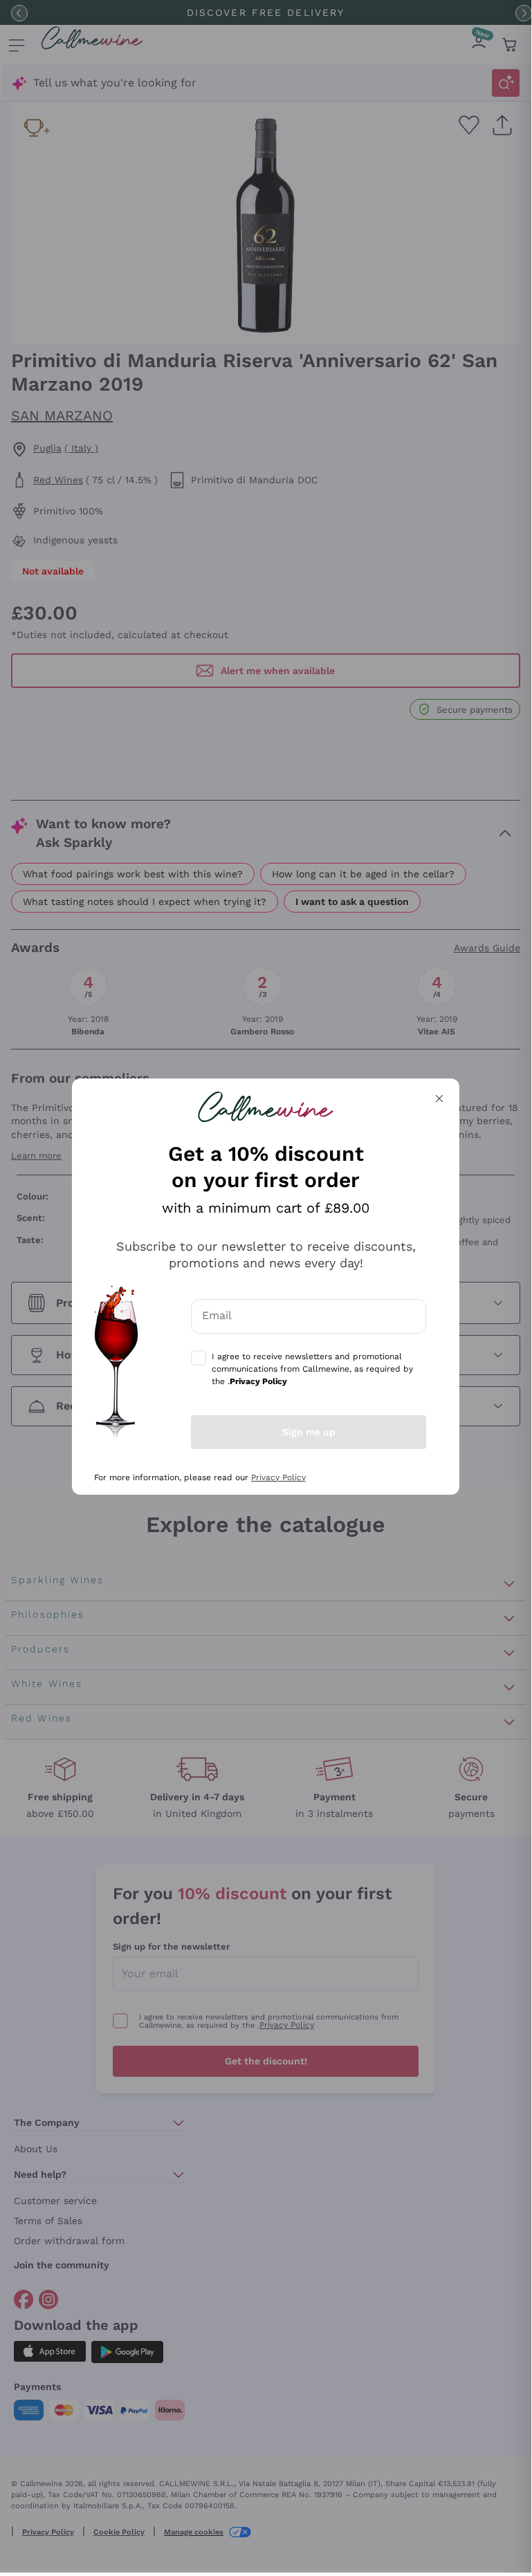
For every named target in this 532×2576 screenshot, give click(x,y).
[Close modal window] (439, 1099)
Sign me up (309, 1432)
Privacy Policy (278, 1477)
